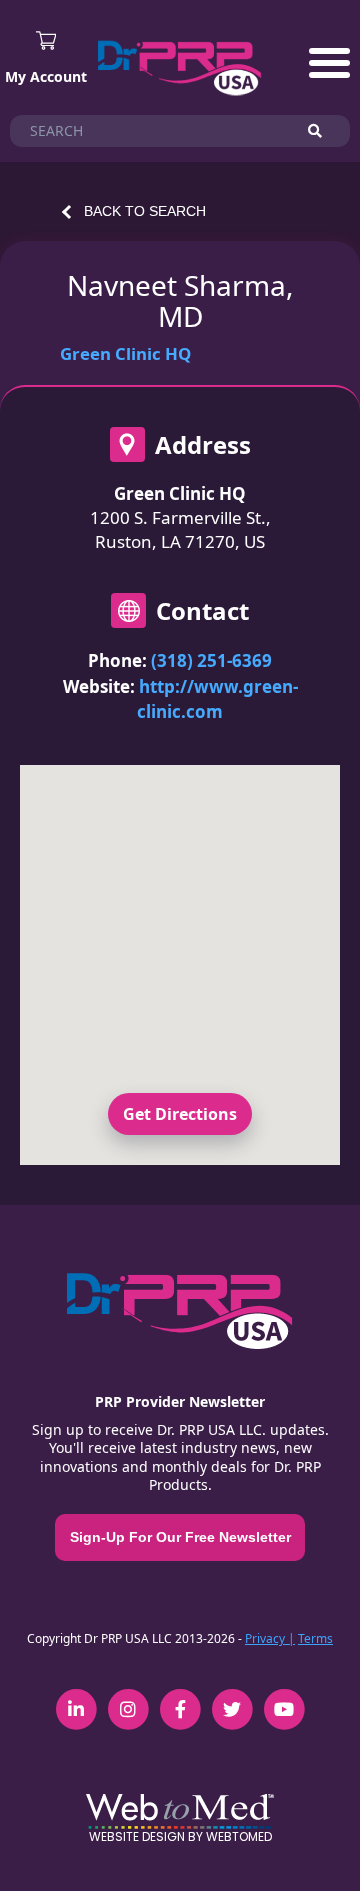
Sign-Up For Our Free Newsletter (180, 1537)
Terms (315, 1638)
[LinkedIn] (76, 1698)
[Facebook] (180, 1698)
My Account (46, 76)
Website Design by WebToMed (180, 1836)
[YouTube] (284, 1698)
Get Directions (180, 1114)
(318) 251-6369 (211, 660)
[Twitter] (232, 1698)
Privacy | (270, 1638)
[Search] (324, 131)
